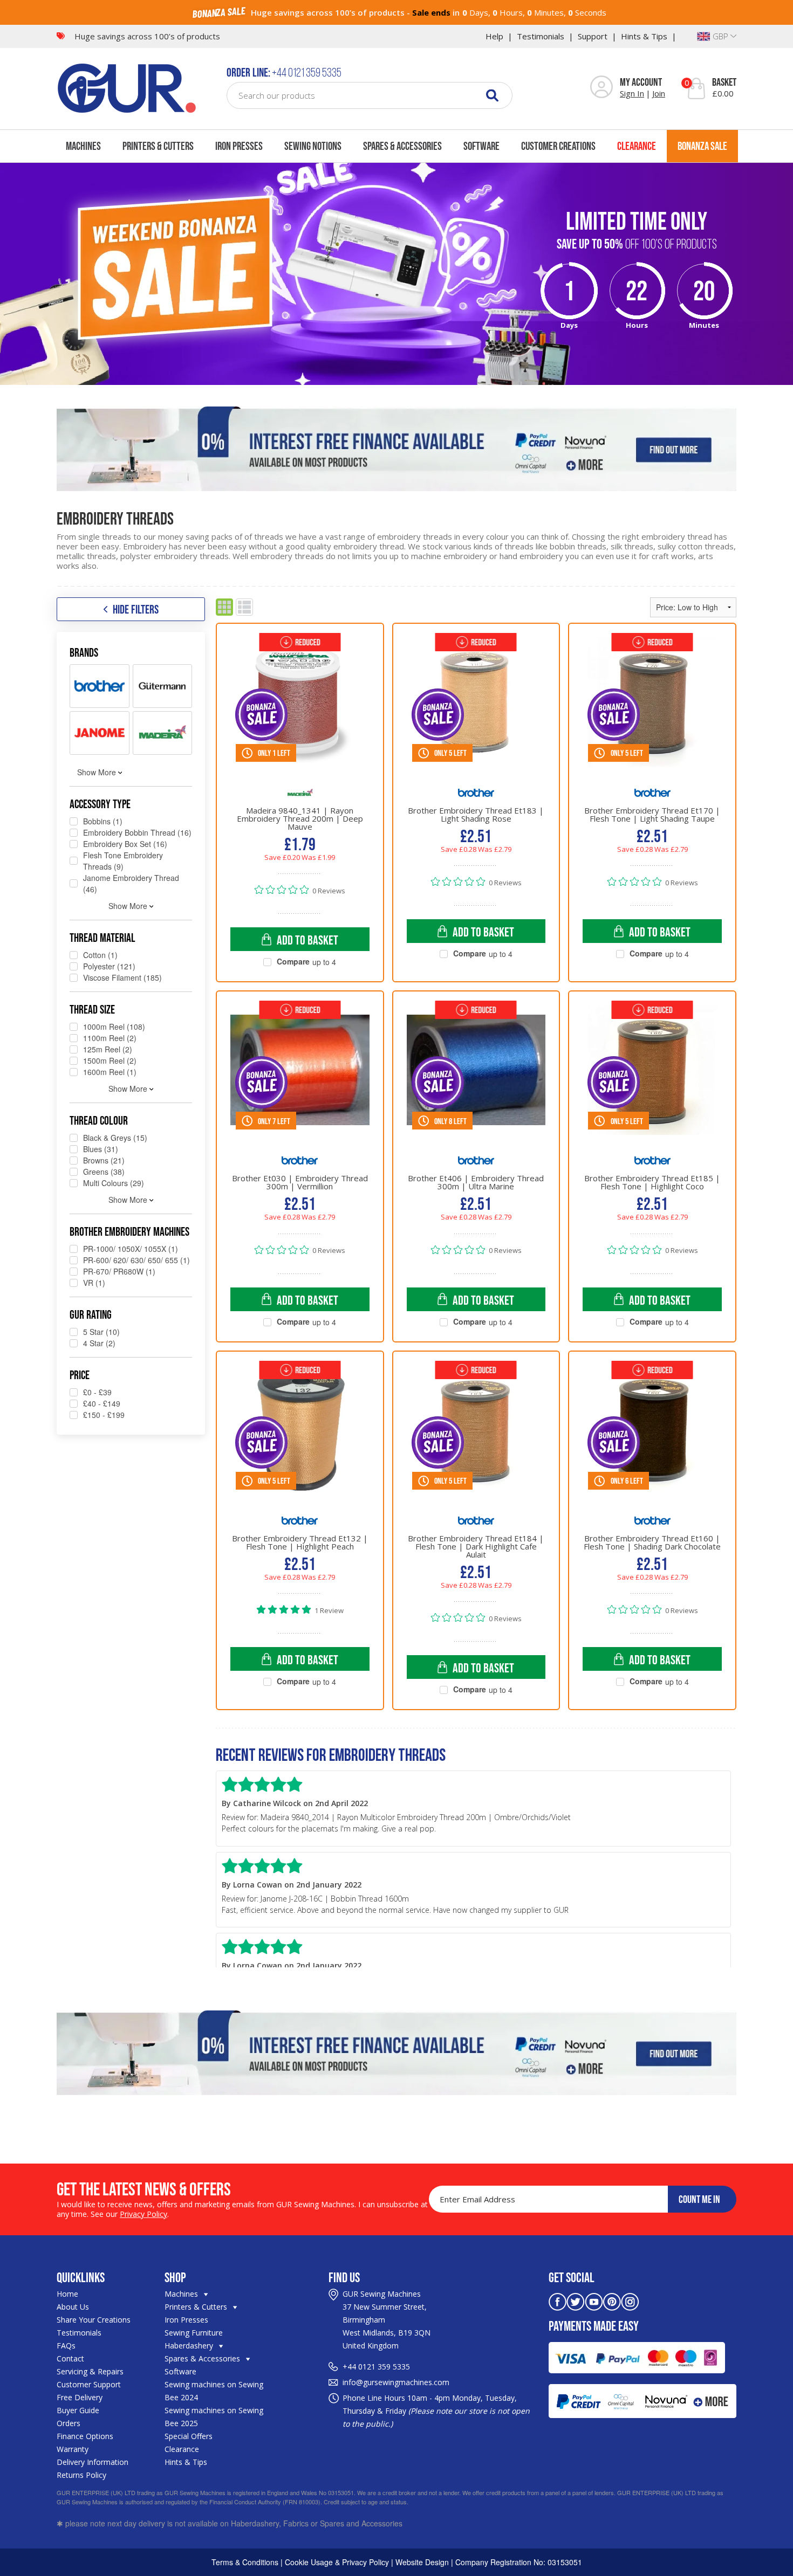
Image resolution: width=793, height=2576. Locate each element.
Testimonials (541, 36)
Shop (175, 2277)
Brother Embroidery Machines (129, 1231)
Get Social (572, 2277)
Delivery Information (93, 2462)
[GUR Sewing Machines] (127, 87)
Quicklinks (81, 2277)
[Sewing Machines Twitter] (576, 2301)
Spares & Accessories (402, 146)
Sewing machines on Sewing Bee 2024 (214, 2391)
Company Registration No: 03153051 (519, 2562)
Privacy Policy (143, 2214)
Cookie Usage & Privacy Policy (337, 2562)
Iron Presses (239, 146)
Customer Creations (558, 146)
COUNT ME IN (699, 2199)
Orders (69, 2423)
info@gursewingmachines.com (396, 2382)
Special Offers (189, 2436)
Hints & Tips (644, 36)
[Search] (492, 95)
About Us (73, 2307)
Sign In (632, 93)
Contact (70, 2358)
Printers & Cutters (158, 146)
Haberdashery (190, 2346)
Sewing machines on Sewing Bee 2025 (214, 2417)
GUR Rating (91, 1314)
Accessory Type (100, 804)
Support (593, 36)
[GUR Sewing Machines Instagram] (630, 2301)
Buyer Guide (78, 2410)
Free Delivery (80, 2397)
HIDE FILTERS (136, 609)
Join (659, 93)
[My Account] (601, 88)
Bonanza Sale (702, 146)
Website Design (422, 2562)
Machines (83, 146)
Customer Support (89, 2384)
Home (67, 2294)
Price (80, 1375)
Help (494, 36)
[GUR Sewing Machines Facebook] (558, 2301)
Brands (84, 652)
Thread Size (92, 1009)
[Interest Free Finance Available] (396, 449)
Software (481, 146)
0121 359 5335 (384, 2367)
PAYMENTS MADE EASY (594, 2326)
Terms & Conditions (245, 2562)
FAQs (66, 2346)
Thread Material (102, 938)
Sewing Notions (313, 146)
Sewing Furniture (194, 2333)
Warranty (73, 2449)
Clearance (637, 146)
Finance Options (85, 2436)
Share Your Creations (94, 2320)
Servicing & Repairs (90, 2371)
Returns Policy (81, 2475)
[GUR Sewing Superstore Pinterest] (612, 2301)
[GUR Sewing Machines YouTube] (594, 2301)
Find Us (344, 2277)
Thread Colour (99, 1120)
